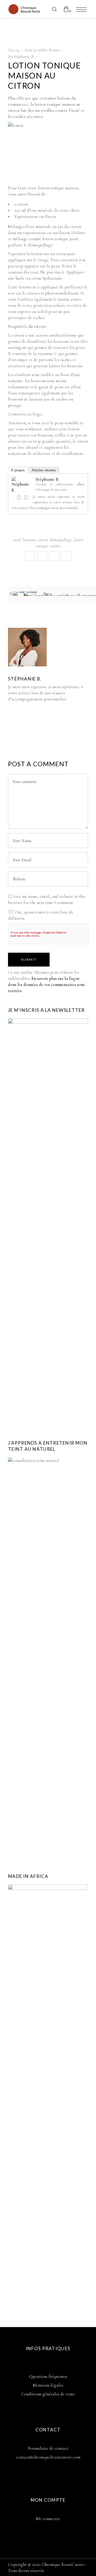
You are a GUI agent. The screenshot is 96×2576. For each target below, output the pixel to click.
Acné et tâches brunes (42, 50)
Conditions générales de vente (48, 2394)
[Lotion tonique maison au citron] (27, 647)
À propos (18, 470)
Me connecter (48, 2519)
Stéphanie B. (24, 56)
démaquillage (61, 540)
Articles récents (44, 470)
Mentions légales (48, 2385)
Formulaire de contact (48, 2448)
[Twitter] (26, 498)
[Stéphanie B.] (22, 490)
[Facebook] (19, 498)
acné (17, 540)
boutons (29, 540)
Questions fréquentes (48, 2376)
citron (43, 540)
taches (55, 546)
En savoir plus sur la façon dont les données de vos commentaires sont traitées (46, 985)
